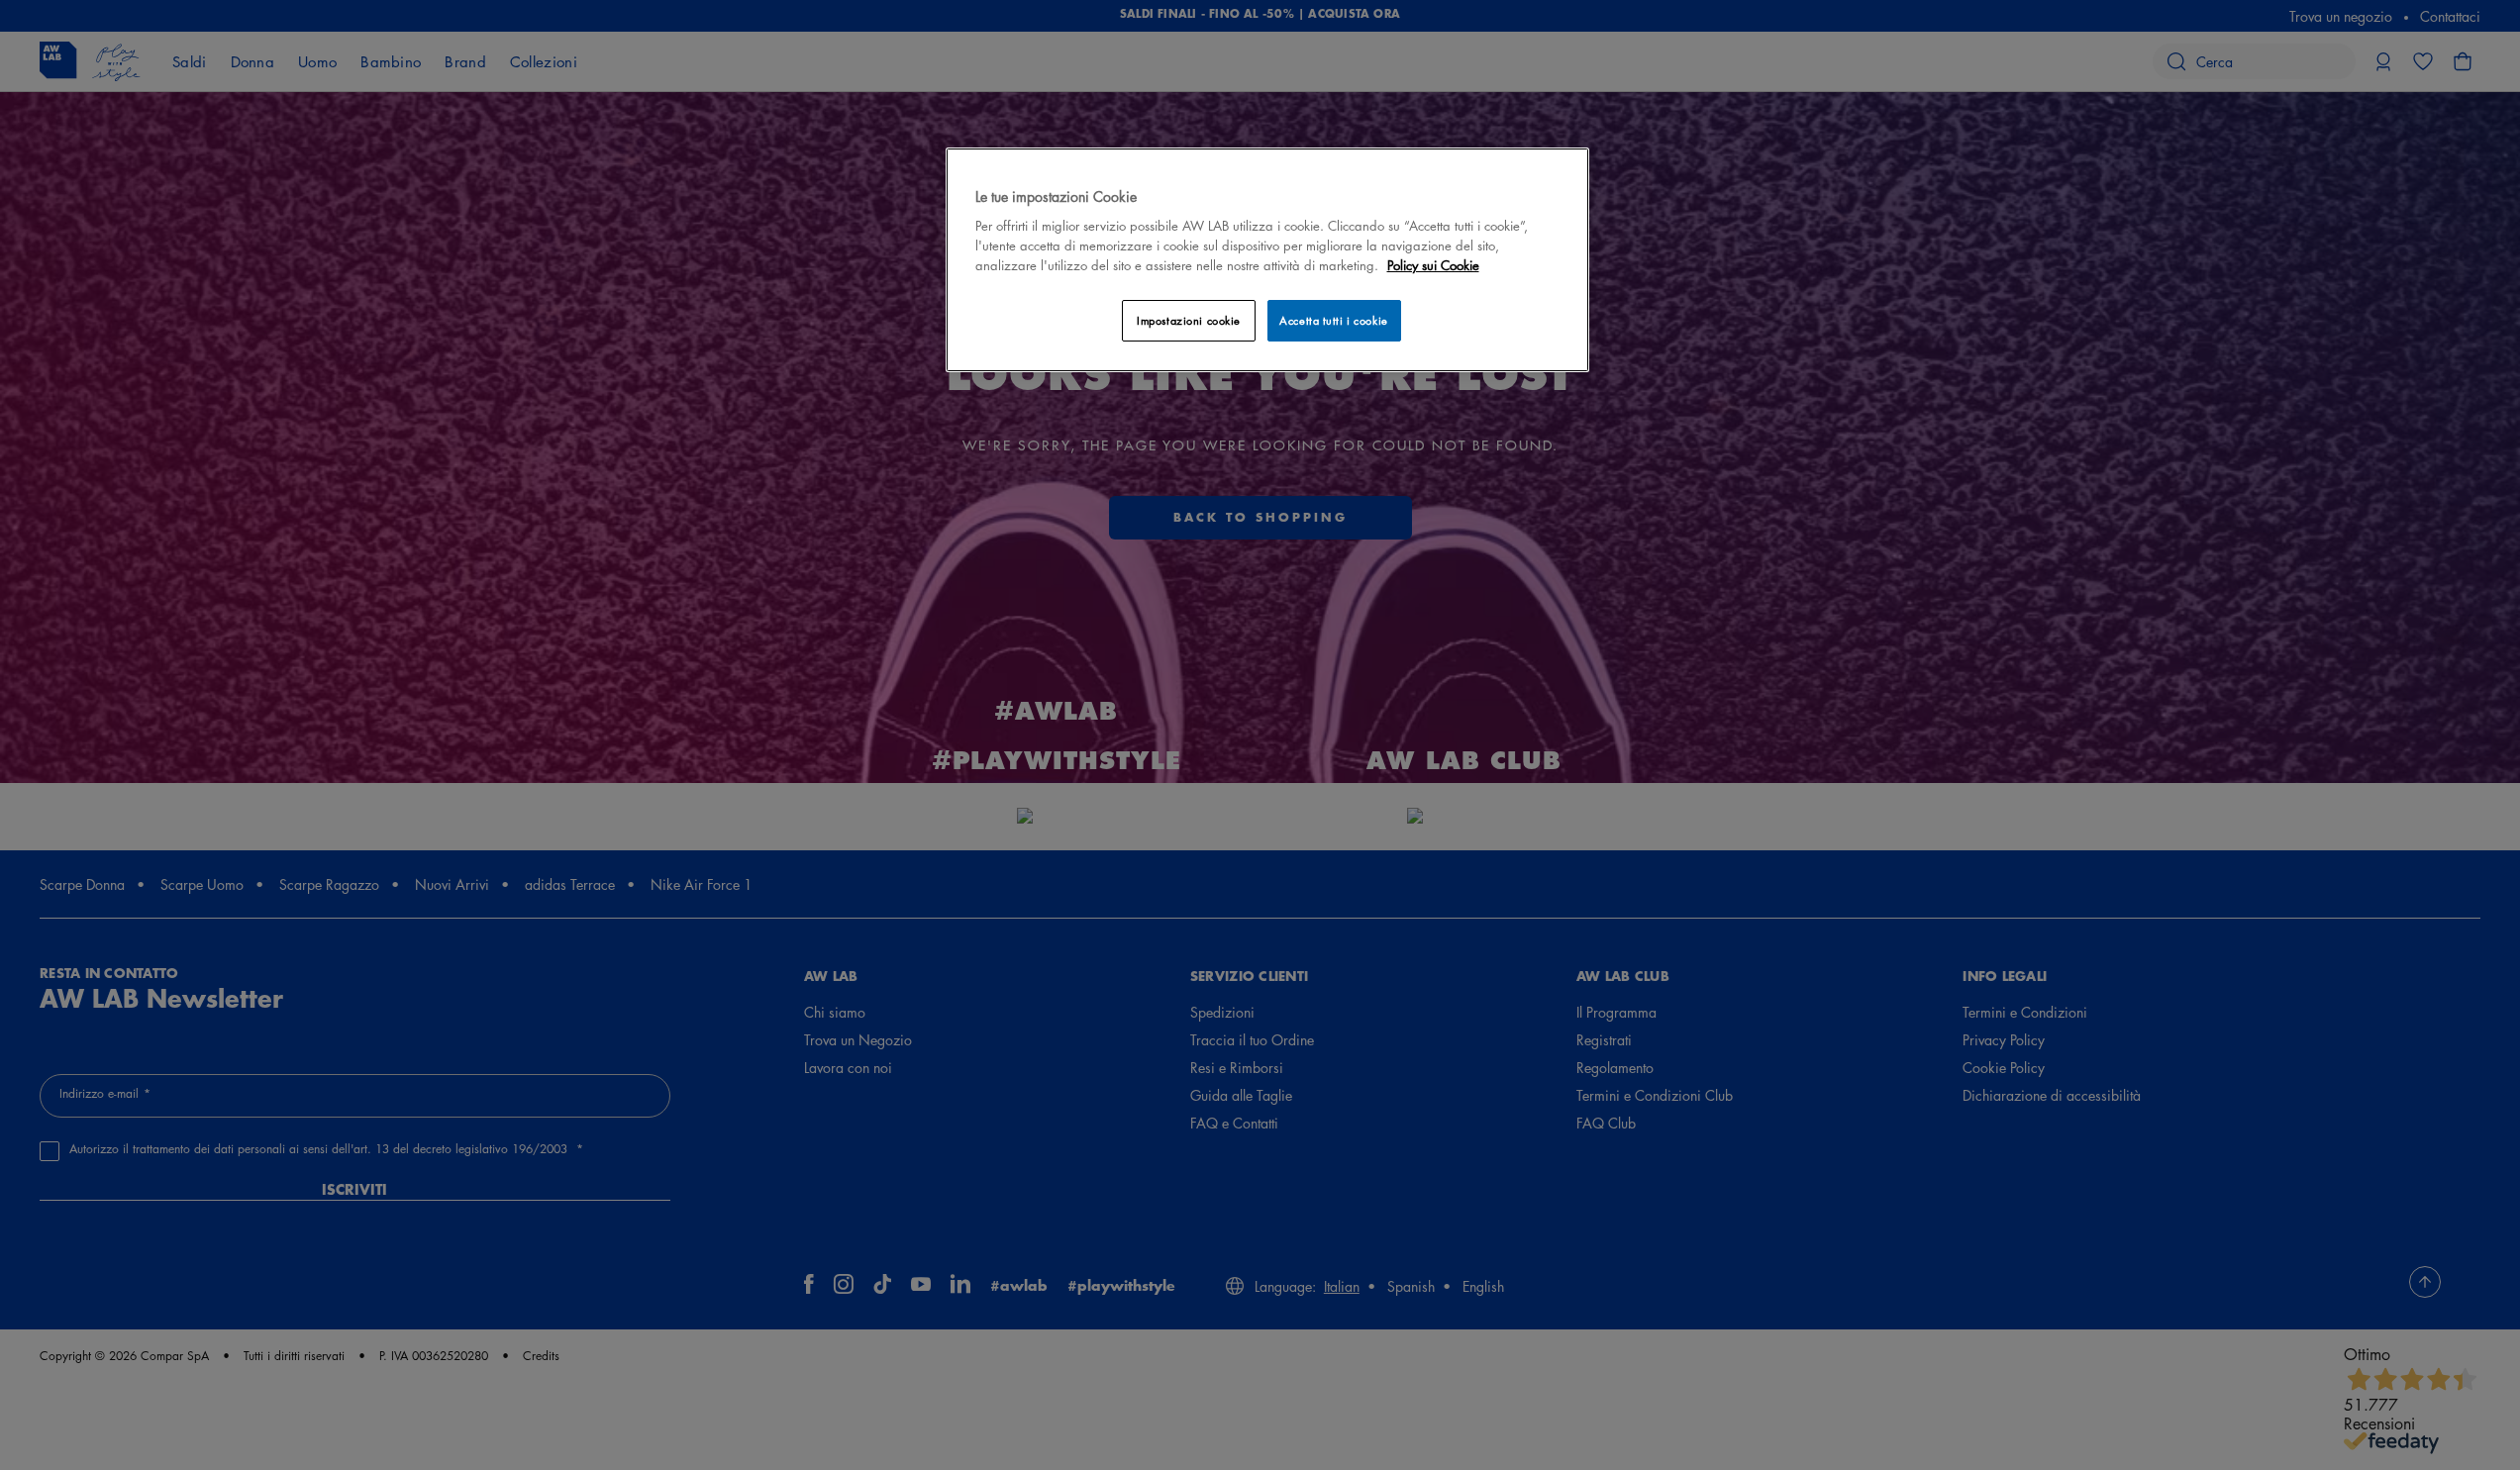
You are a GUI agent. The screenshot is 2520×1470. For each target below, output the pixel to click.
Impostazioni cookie (1189, 320)
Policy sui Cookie (1433, 265)
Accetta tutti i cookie (1334, 320)
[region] (1267, 260)
